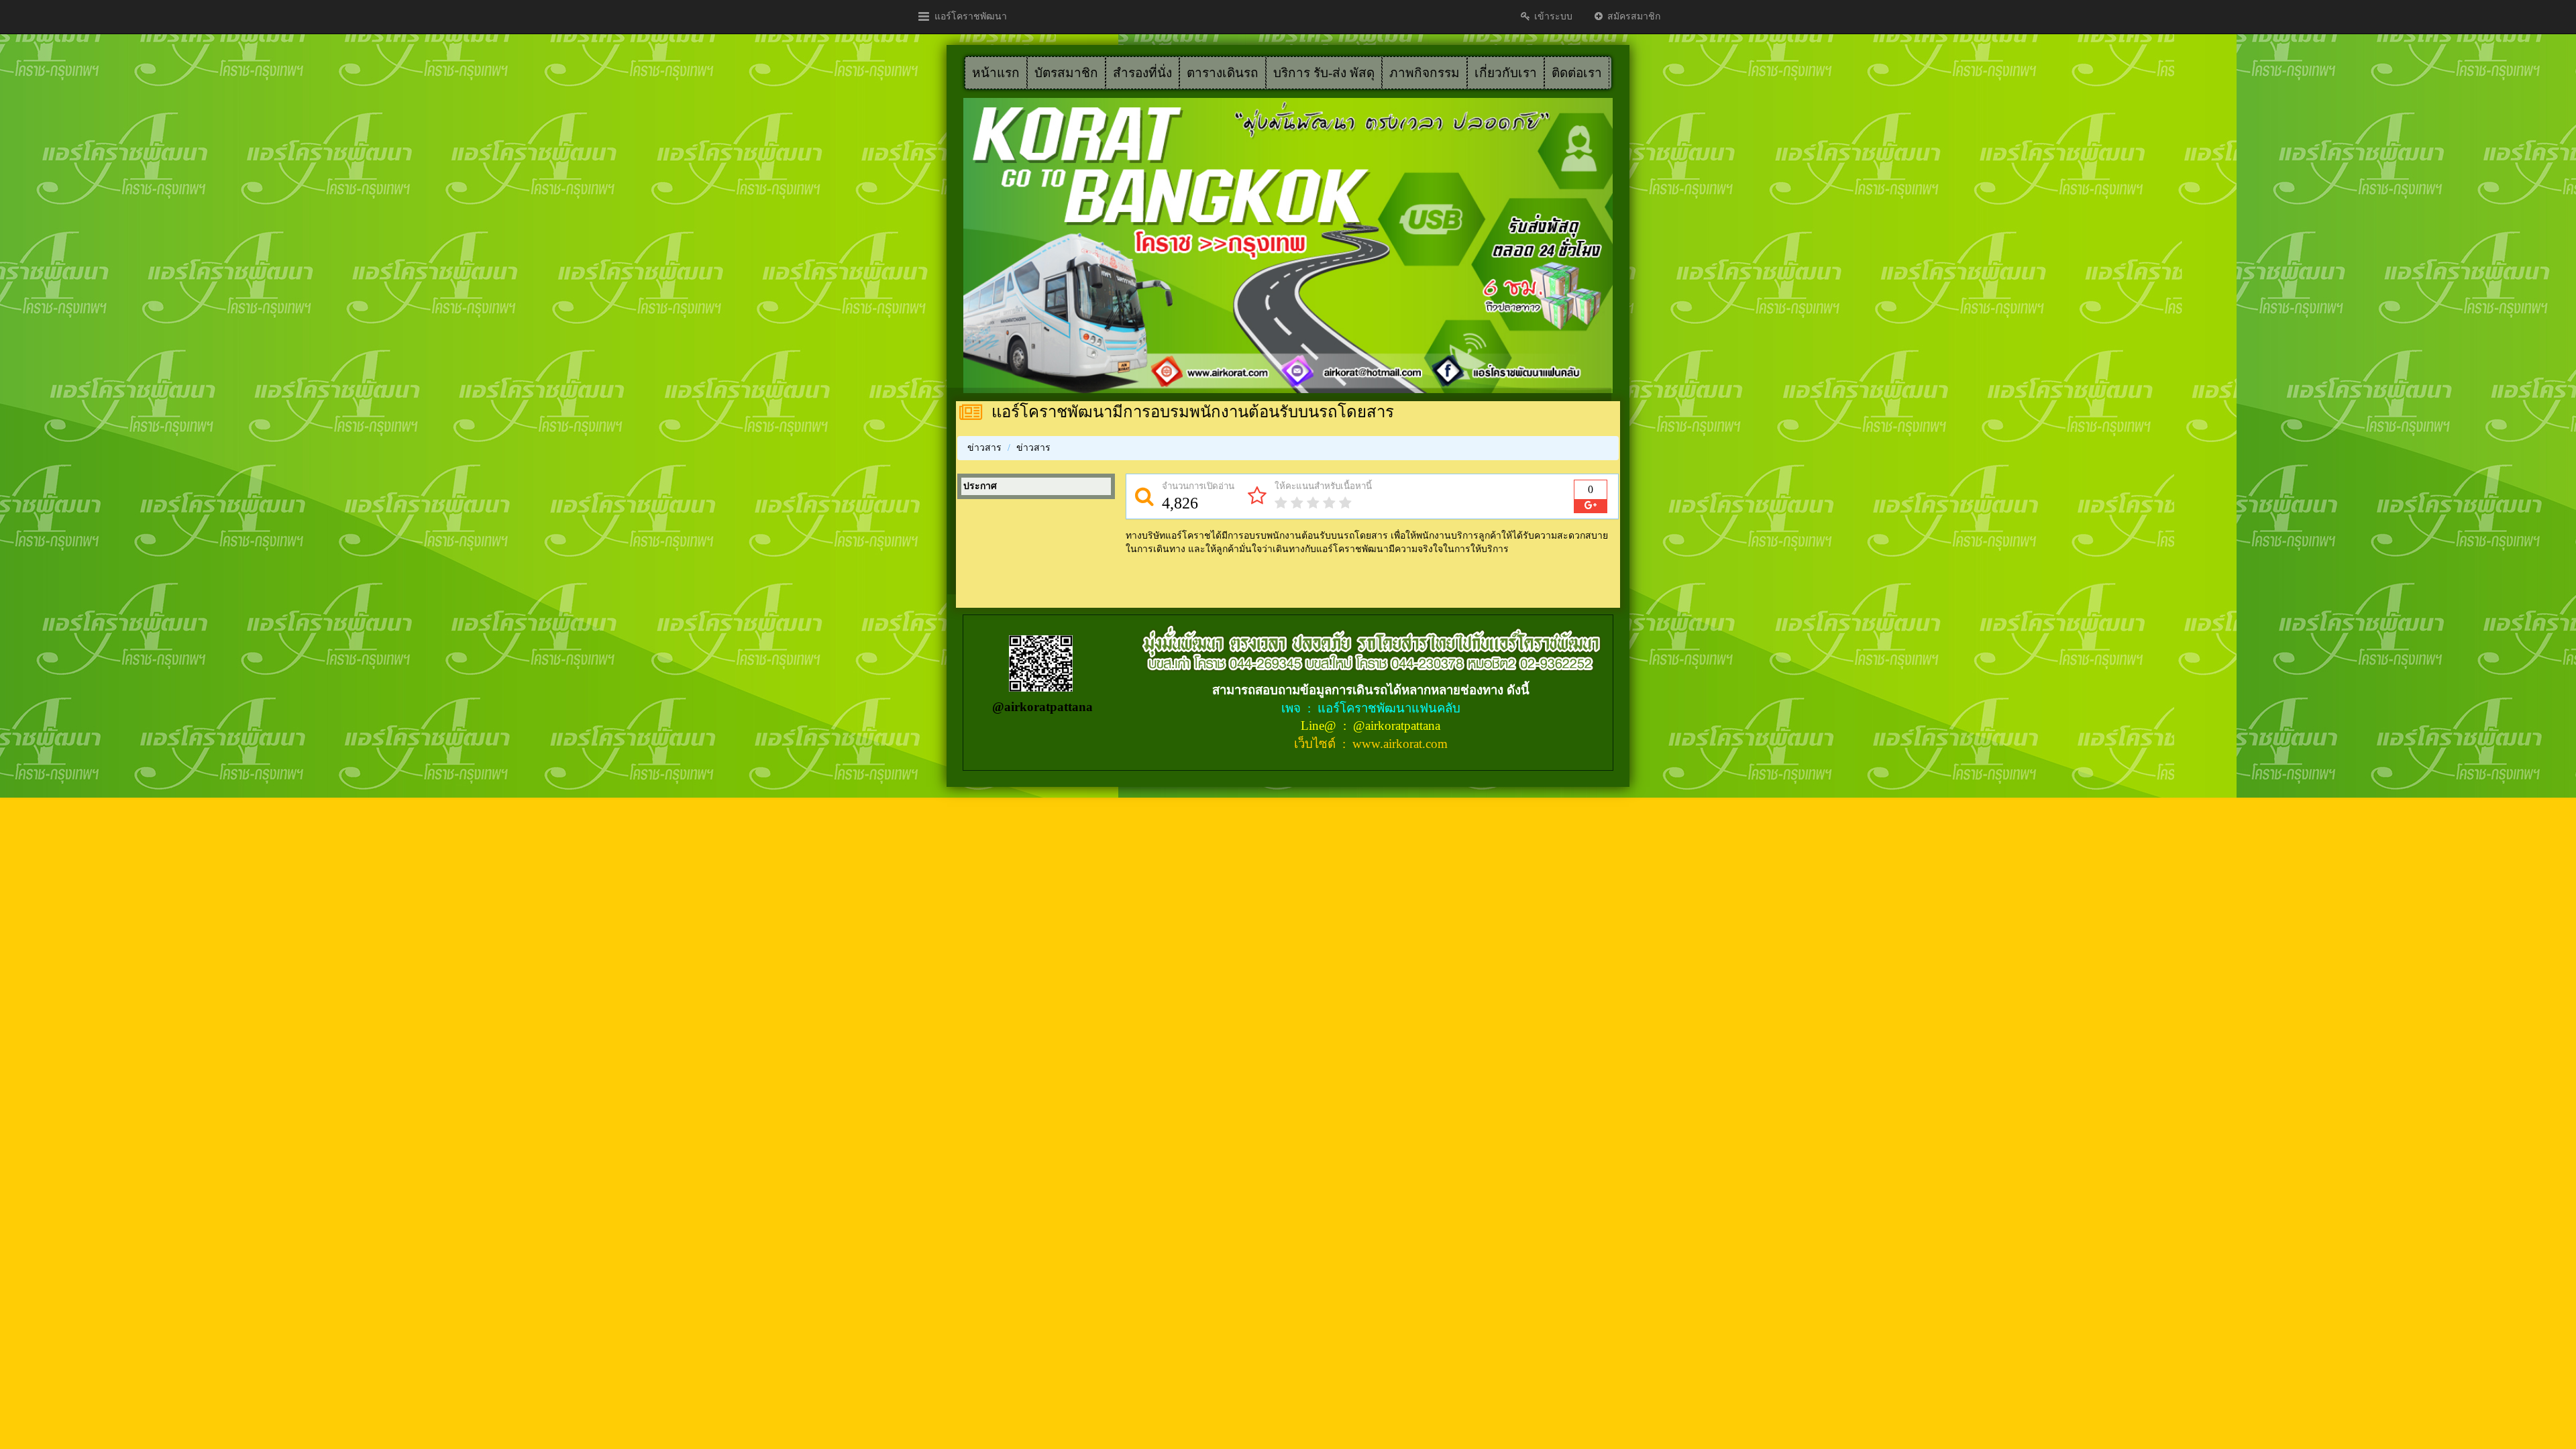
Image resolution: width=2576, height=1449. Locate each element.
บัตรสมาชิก (1066, 73)
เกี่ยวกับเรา (1506, 73)
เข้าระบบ (1552, 16)
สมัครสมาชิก (1632, 16)
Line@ (1320, 726)
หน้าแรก (996, 73)
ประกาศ (980, 486)
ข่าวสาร (984, 448)
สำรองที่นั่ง (1142, 73)
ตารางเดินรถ (1223, 73)
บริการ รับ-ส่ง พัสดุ (1324, 73)
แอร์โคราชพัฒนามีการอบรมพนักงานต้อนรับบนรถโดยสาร (1193, 412)
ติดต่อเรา (1577, 73)
